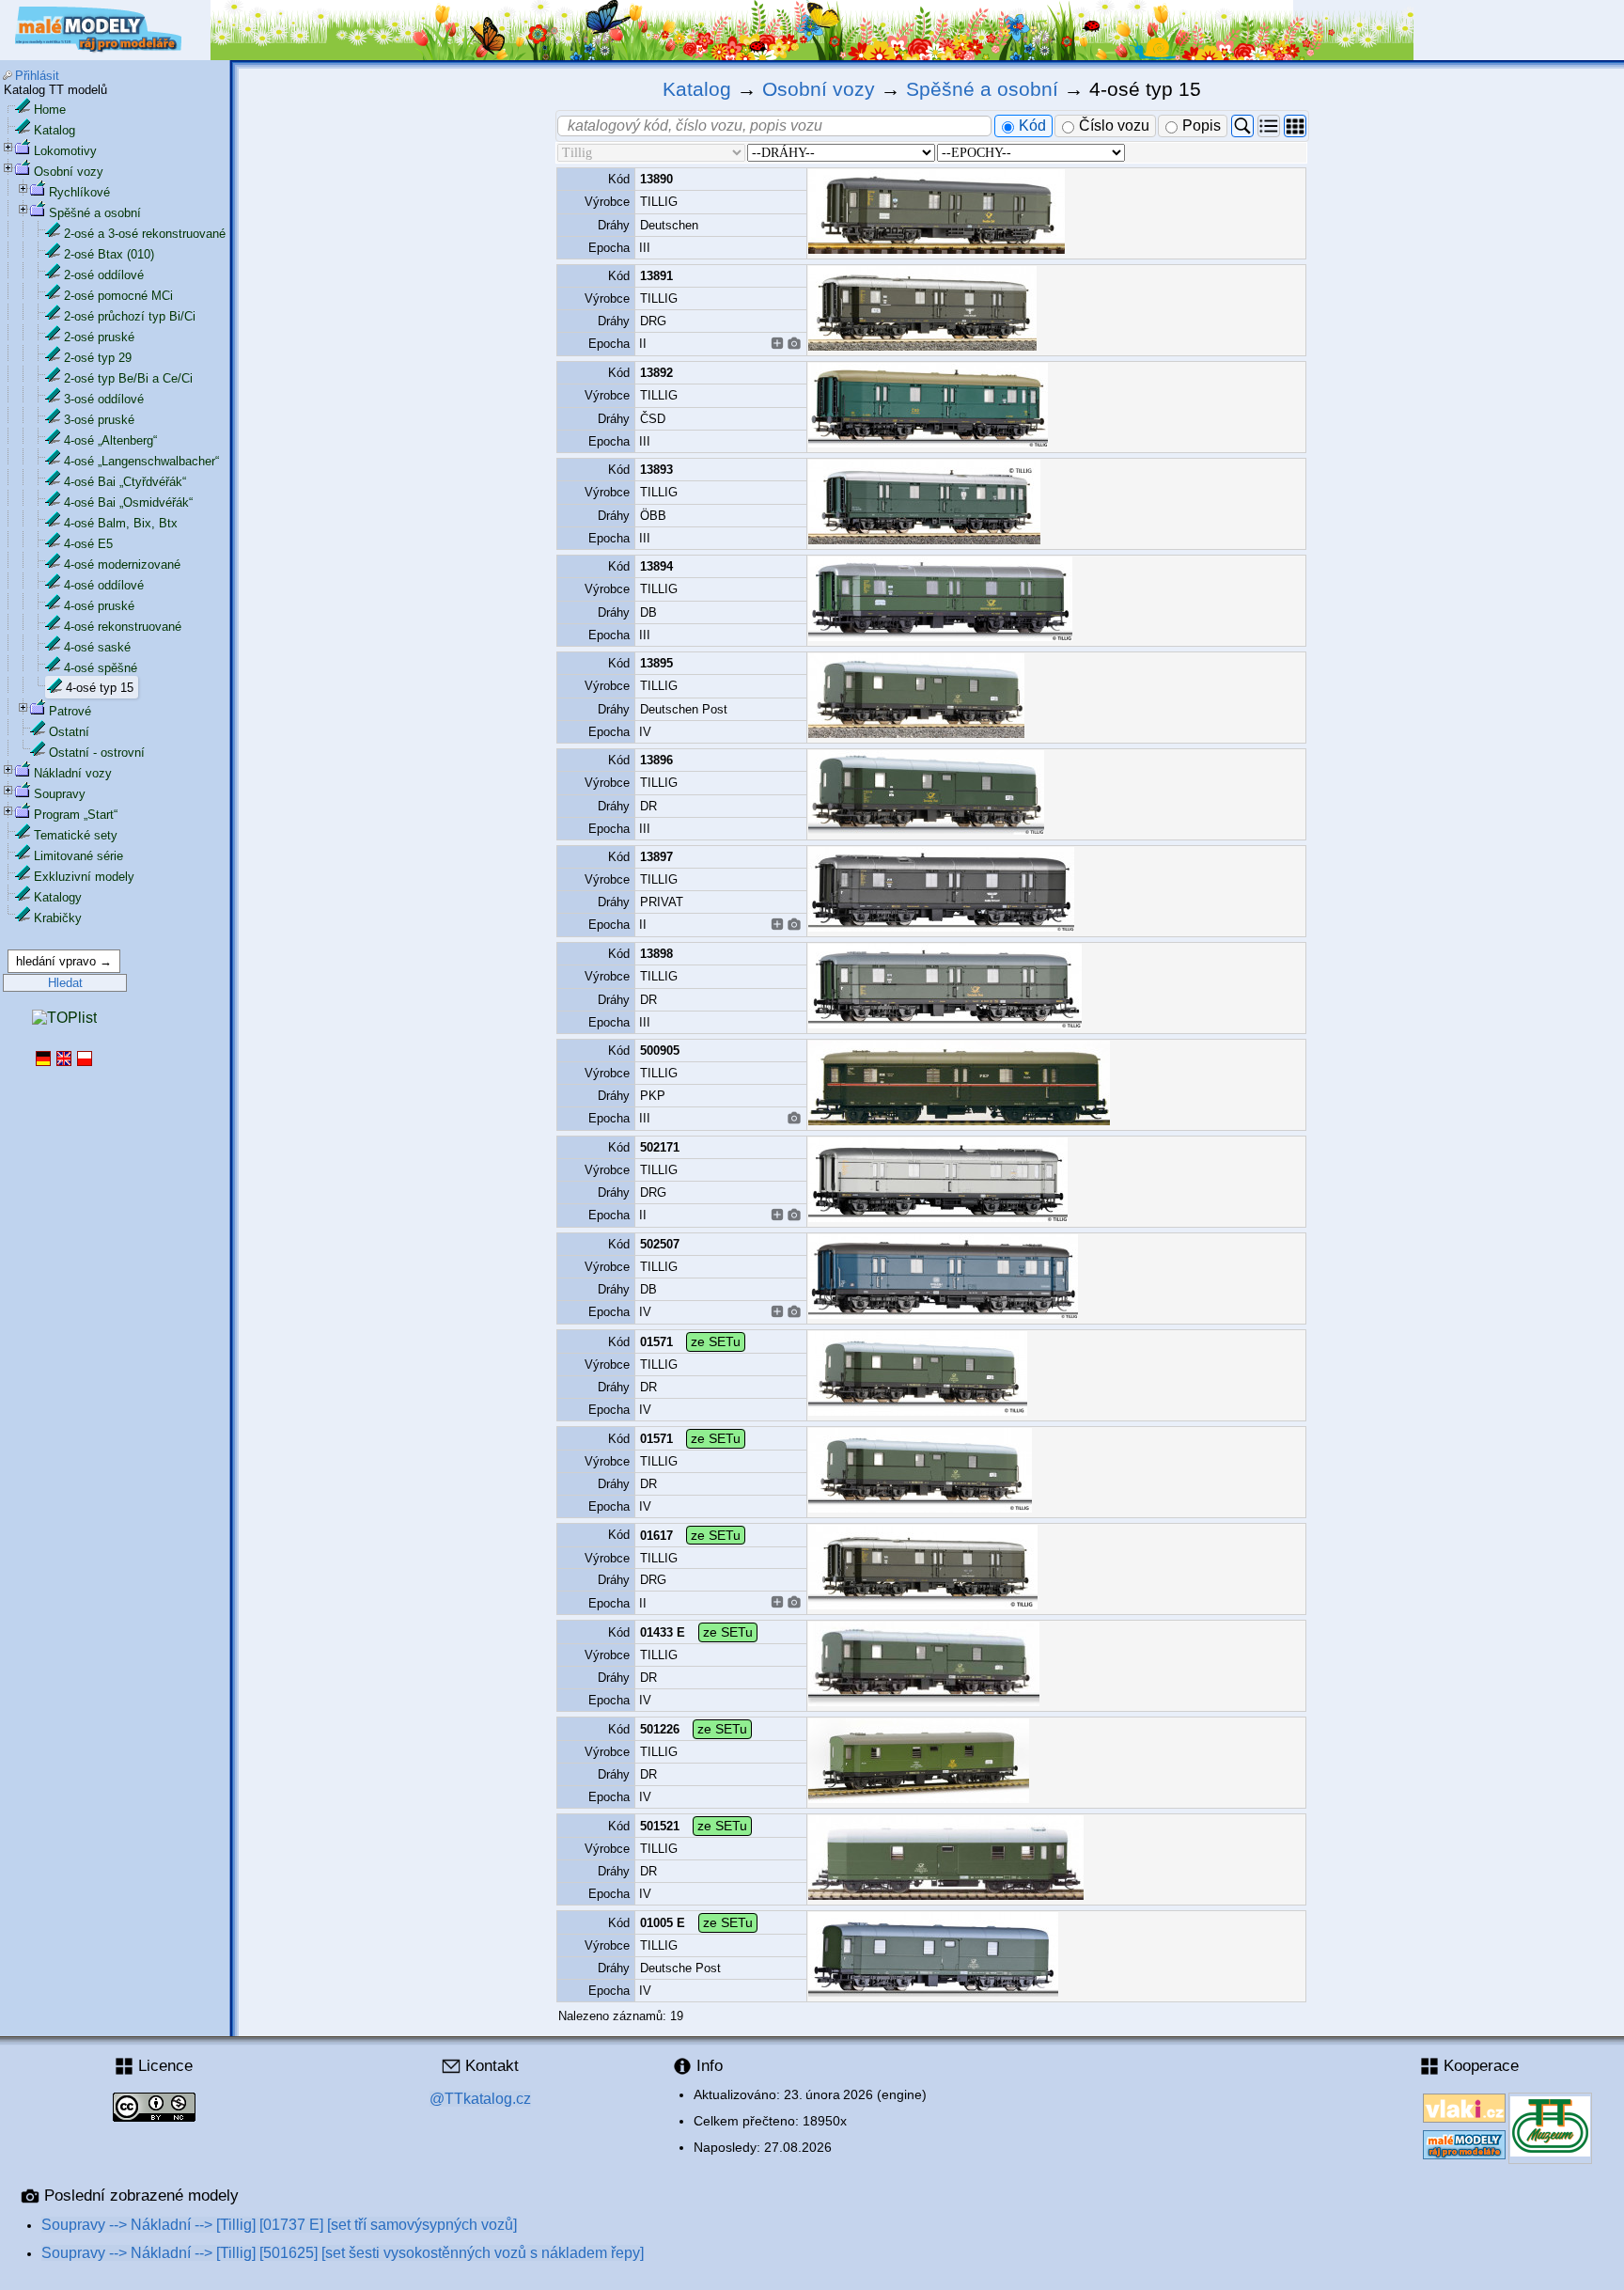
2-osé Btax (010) (109, 254)
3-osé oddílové (104, 399)
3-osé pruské (99, 420)
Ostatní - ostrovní (97, 753)
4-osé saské (97, 647)
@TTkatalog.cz (480, 2099)
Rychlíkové (79, 192)
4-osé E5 (88, 544)
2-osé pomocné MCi (118, 296)
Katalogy (58, 897)
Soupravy (60, 794)
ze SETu (716, 1341)
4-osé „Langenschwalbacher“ (141, 461)
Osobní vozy (69, 172)
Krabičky (58, 918)
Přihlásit (37, 76)
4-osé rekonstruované (123, 627)
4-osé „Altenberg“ (110, 440)
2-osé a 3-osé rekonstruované (145, 234)
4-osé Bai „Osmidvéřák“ (128, 502)
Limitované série (78, 856)
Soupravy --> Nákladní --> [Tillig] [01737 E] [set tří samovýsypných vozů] (279, 2225)
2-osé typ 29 (98, 358)
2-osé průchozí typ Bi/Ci (130, 316)
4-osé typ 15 (100, 688)
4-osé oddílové (104, 585)
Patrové (70, 711)
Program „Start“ (76, 815)
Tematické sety (76, 835)
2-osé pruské (99, 337)
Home (50, 110)
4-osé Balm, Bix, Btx (121, 523)
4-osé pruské (99, 606)
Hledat (65, 983)
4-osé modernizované (122, 565)
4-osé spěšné (101, 668)
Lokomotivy (65, 151)
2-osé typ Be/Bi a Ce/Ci (128, 378)
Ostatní (69, 732)
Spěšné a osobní (95, 213)
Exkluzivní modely (84, 877)
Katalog (55, 130)
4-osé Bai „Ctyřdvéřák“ (125, 482)
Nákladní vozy (73, 773)
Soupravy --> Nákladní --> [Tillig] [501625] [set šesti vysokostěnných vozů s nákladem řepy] (343, 2253)
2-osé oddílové (104, 275)
